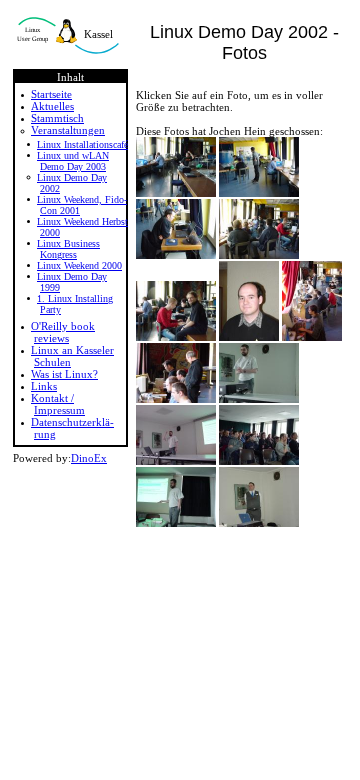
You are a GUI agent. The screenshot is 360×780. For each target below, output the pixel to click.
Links (44, 386)
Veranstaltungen (68, 130)
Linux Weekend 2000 (79, 265)
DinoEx (89, 458)
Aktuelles (52, 106)
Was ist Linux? (64, 374)
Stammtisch (57, 118)
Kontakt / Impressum (58, 404)
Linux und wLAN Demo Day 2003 (73, 161)
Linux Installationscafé (82, 144)
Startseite (51, 94)
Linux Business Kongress (68, 249)
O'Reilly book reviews (63, 332)
